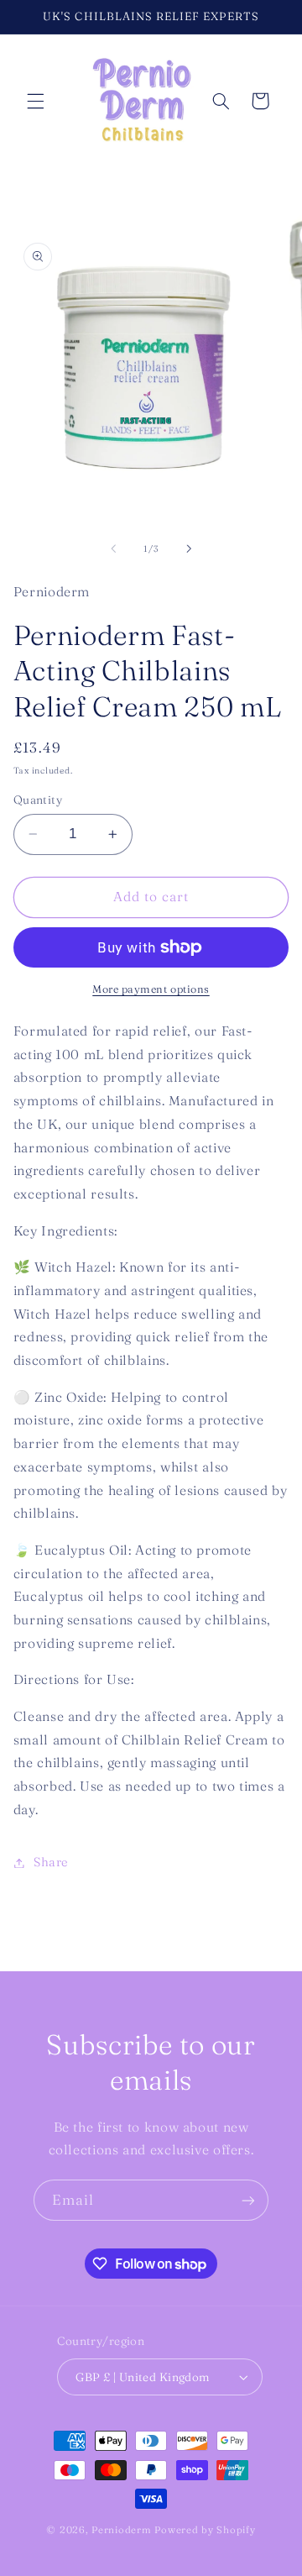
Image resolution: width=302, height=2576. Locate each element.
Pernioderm (123, 2530)
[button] (35, 101)
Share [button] (51, 1862)
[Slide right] (189, 549)
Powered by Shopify (205, 2530)
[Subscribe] (248, 2200)
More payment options (151, 989)
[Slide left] (113, 549)
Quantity (38, 800)
